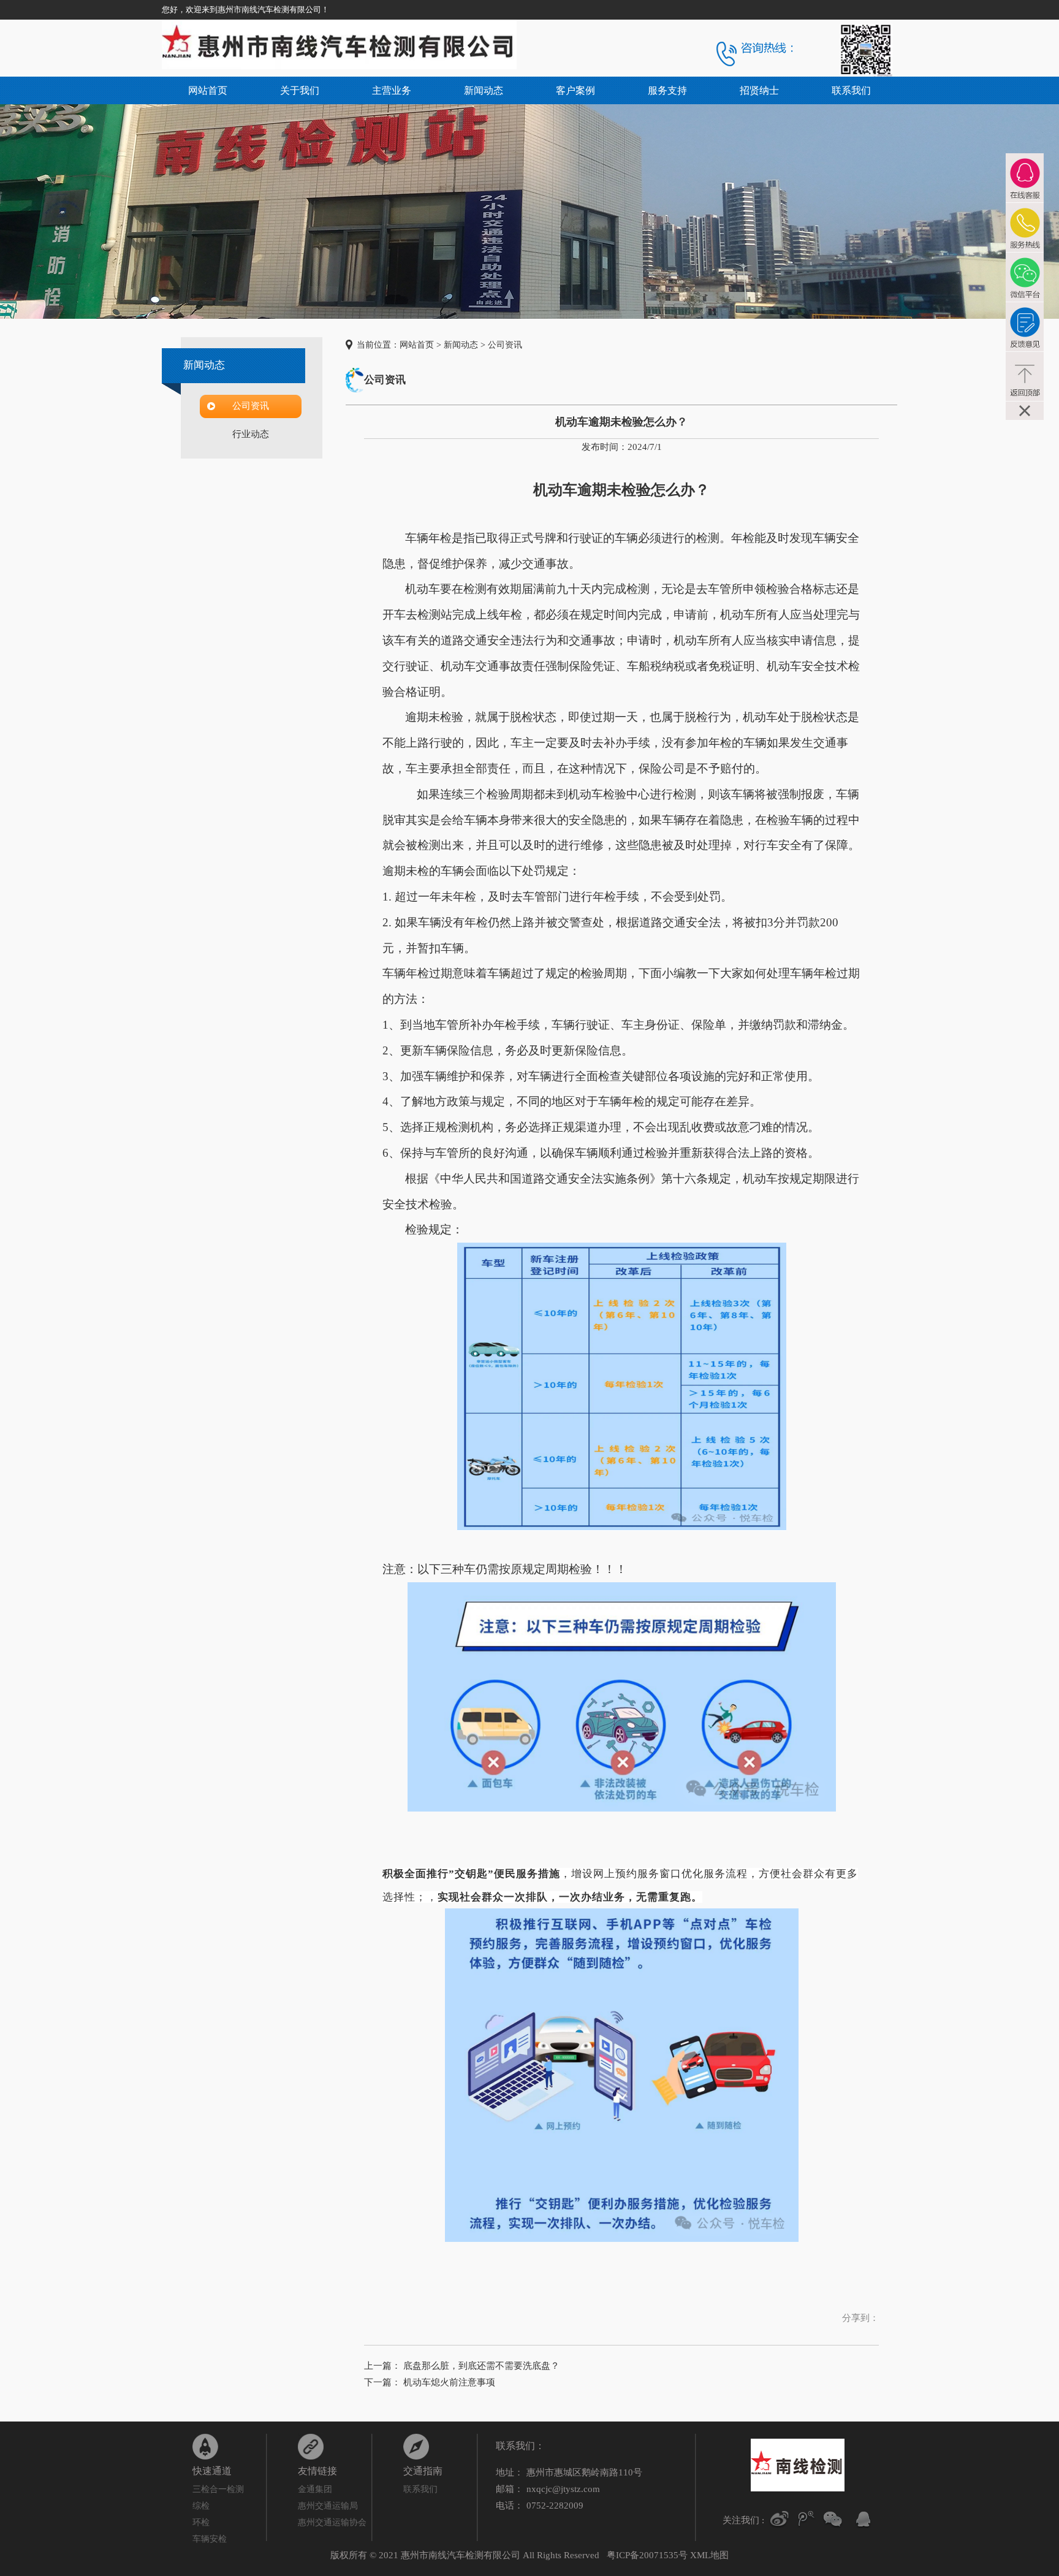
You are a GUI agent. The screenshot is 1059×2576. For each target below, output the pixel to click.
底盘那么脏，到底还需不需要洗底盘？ (481, 2366)
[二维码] (833, 2519)
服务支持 (667, 90)
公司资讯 (251, 406)
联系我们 (851, 90)
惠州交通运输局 (328, 2506)
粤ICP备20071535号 (647, 2555)
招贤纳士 (759, 90)
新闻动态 (484, 90)
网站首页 (208, 90)
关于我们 (300, 90)
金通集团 (315, 2489)
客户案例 (575, 90)
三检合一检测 (218, 2489)
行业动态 (251, 434)
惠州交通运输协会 (332, 2522)
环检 (201, 2522)
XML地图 (709, 2555)
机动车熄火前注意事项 (449, 2382)
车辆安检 (210, 2539)
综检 (201, 2506)
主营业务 (392, 90)
